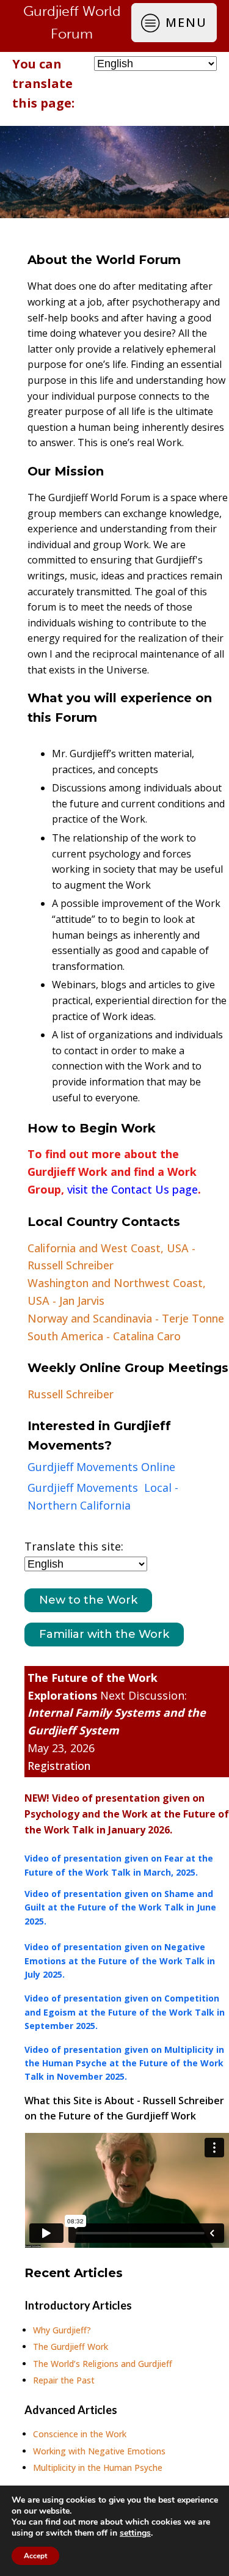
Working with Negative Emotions (99, 2451)
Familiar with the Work (104, 1634)
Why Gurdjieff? (62, 2330)
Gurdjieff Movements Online (101, 1467)
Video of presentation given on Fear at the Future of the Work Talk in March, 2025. (119, 1865)
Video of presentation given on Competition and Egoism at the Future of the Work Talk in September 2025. (125, 2012)
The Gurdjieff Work (71, 2347)
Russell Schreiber (71, 1394)
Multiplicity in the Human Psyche (98, 2468)
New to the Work (88, 1600)
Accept (35, 2556)
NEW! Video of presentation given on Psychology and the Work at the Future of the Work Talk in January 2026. (127, 1814)
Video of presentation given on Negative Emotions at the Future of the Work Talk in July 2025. (120, 1961)
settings (135, 2533)
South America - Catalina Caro (104, 1336)
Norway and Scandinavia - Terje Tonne (126, 1318)
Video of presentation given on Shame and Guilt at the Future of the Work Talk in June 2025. (120, 1907)
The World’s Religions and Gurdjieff (103, 2364)
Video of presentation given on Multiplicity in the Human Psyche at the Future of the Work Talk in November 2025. (124, 2063)
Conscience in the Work (80, 2434)
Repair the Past (64, 2380)
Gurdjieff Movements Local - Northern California (103, 1496)
